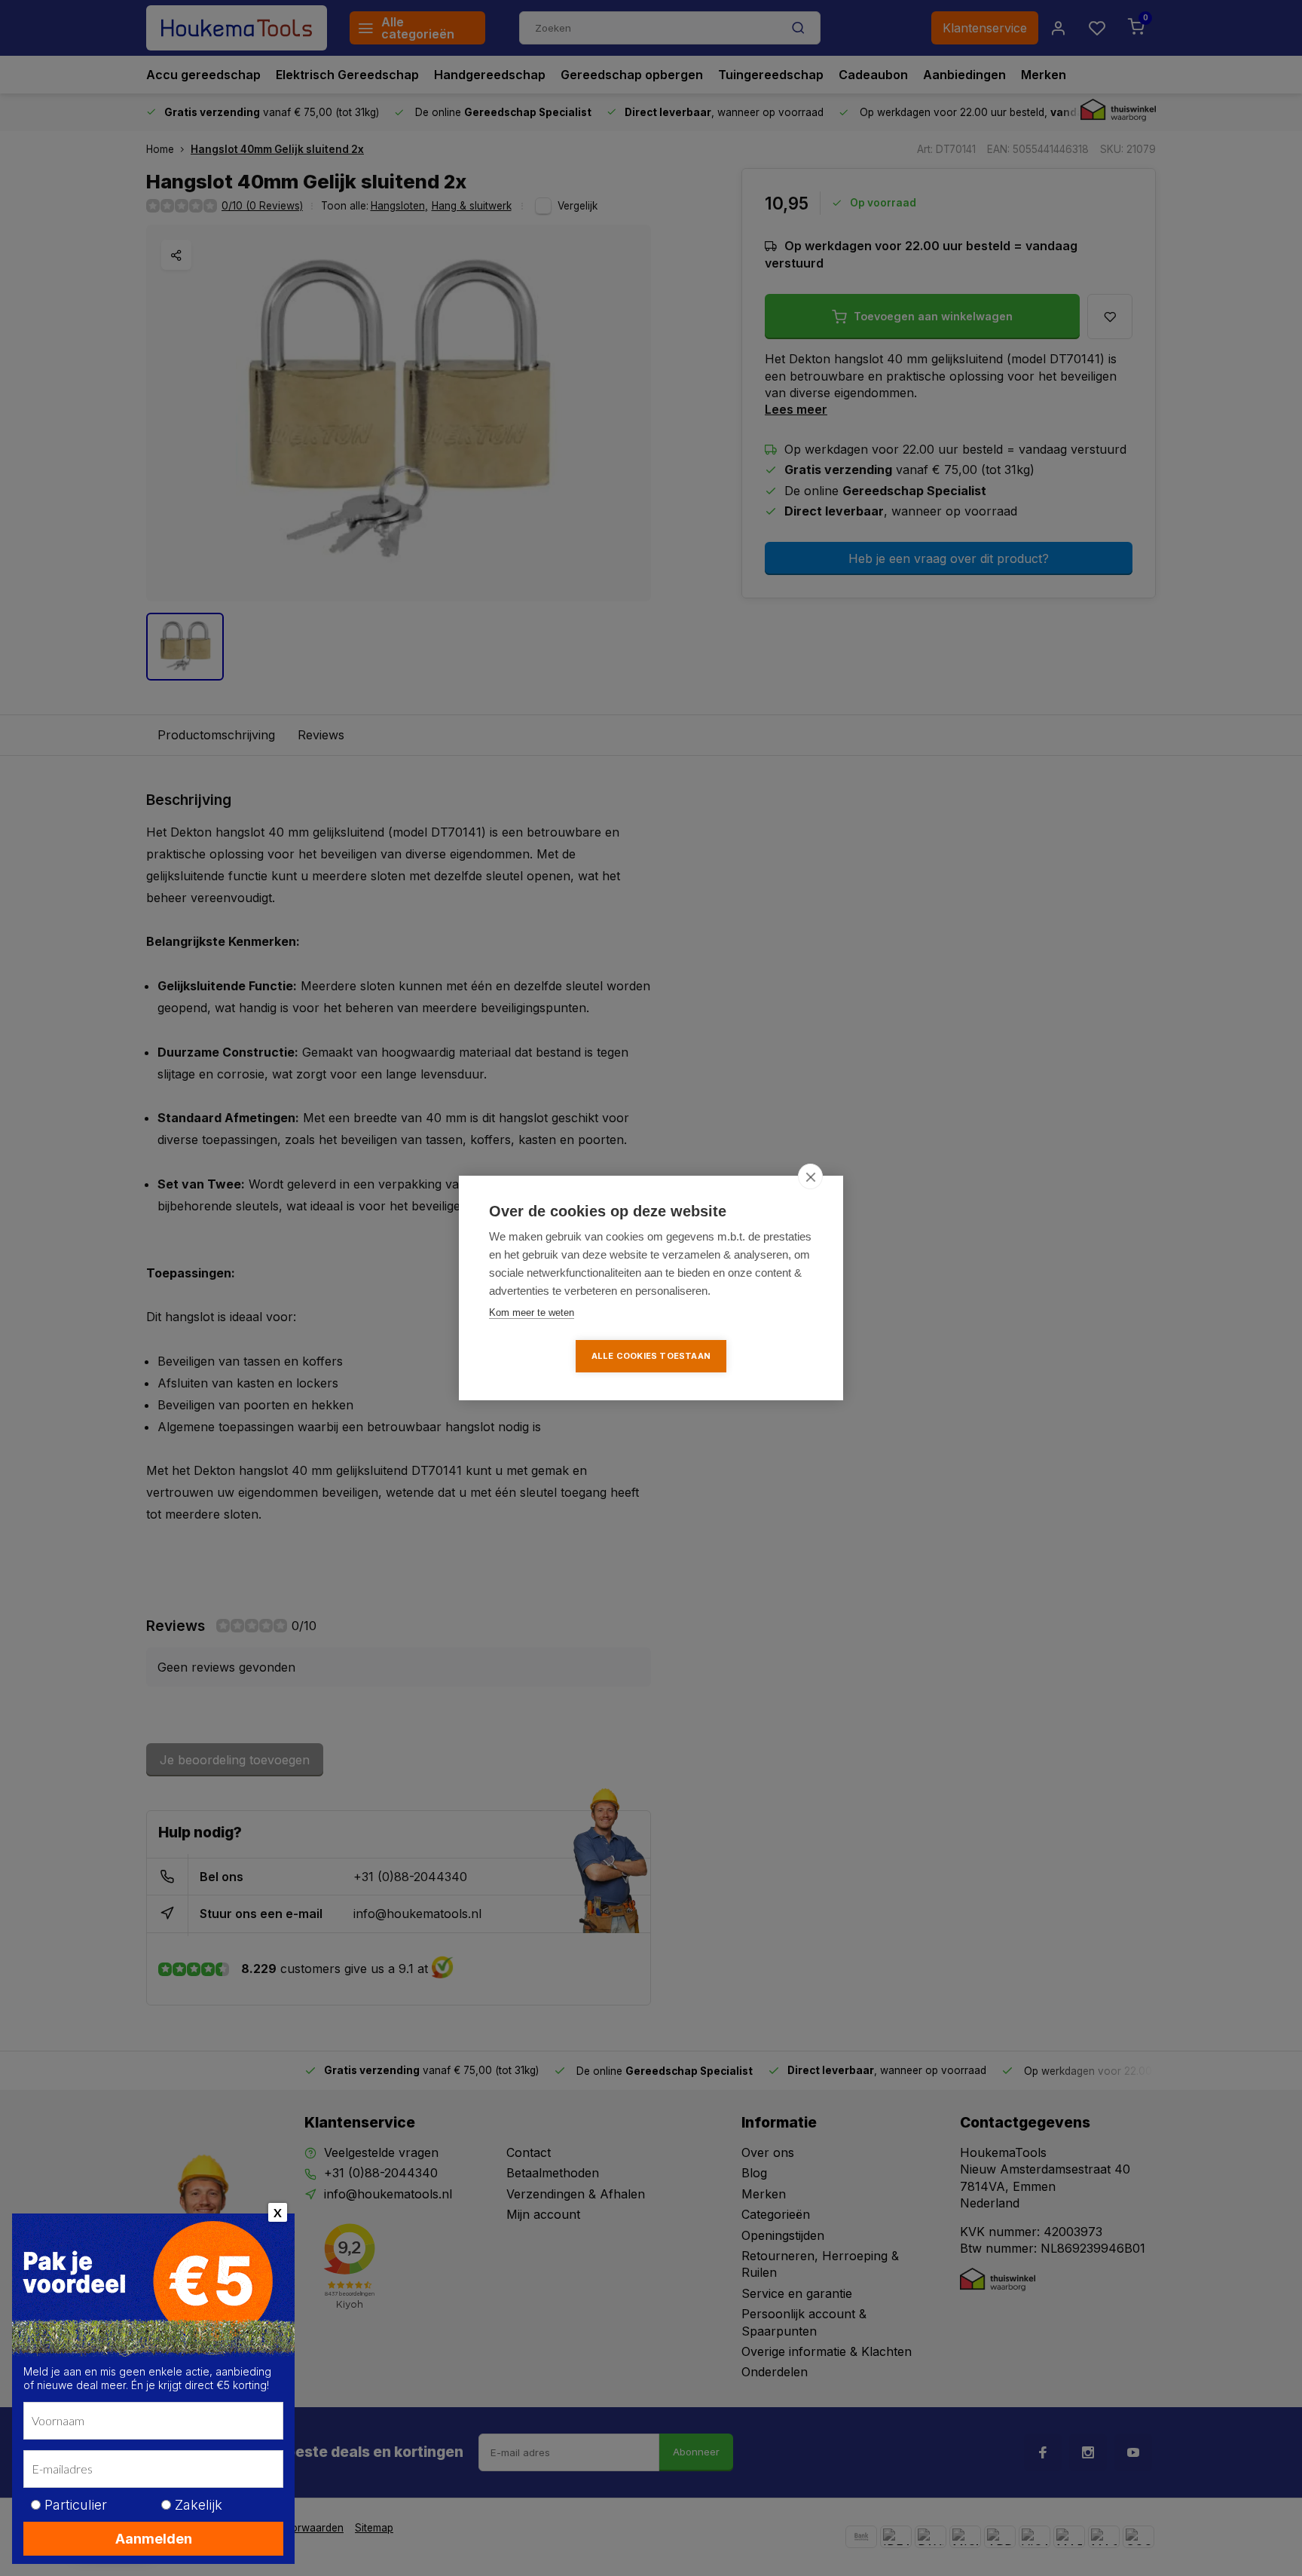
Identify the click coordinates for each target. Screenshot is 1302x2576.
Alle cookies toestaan (651, 1356)
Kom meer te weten (532, 1312)
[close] (810, 1176)
